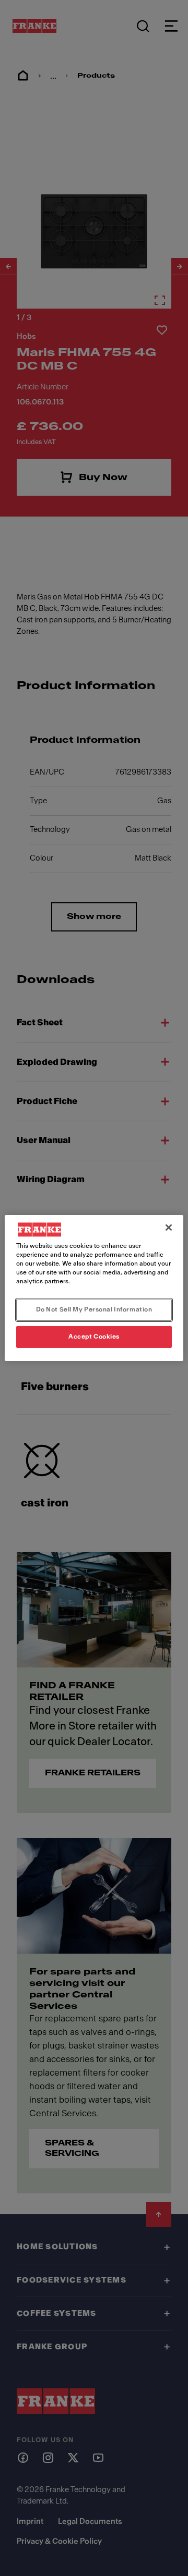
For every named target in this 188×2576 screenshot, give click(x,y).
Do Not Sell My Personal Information (94, 1309)
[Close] (169, 1228)
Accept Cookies (94, 1336)
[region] (94, 1288)
